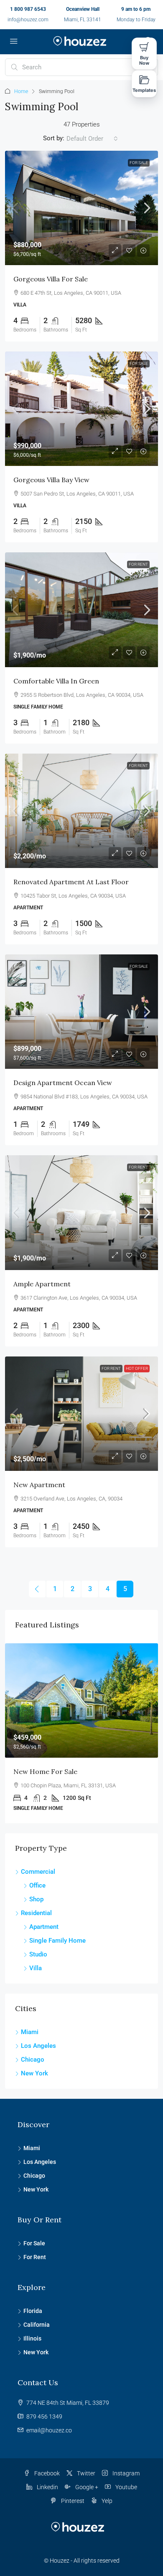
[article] (81, 1733)
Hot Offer (137, 1368)
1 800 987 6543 (28, 9)
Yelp (106, 2501)
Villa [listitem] (36, 1968)
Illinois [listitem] (32, 2338)
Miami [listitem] (30, 2032)
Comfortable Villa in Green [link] (56, 681)
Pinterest (72, 2501)
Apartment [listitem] (44, 1927)
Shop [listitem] (36, 1899)
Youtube (126, 2487)
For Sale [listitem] (34, 2243)
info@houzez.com (28, 20)
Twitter (85, 2473)
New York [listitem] (34, 2073)
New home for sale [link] (45, 1771)
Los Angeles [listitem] (38, 2046)
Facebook (46, 2473)
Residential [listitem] (36, 1913)
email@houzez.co (49, 2430)
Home (21, 91)
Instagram (125, 2473)
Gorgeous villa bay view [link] (51, 480)
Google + (86, 2487)
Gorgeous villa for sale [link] (51, 279)
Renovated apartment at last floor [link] (71, 882)
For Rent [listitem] (35, 2257)
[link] (81, 208)
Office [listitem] (37, 1885)
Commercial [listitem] (38, 1872)
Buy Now (144, 60)
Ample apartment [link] (42, 1284)
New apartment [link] (39, 1485)
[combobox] (92, 139)
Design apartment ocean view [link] (63, 1083)
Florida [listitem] (33, 2311)
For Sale (139, 163)
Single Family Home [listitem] (57, 1941)
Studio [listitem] (38, 1954)
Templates (144, 90)
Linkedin (47, 2487)
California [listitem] (37, 2325)
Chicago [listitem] (33, 2060)
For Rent (138, 564)
